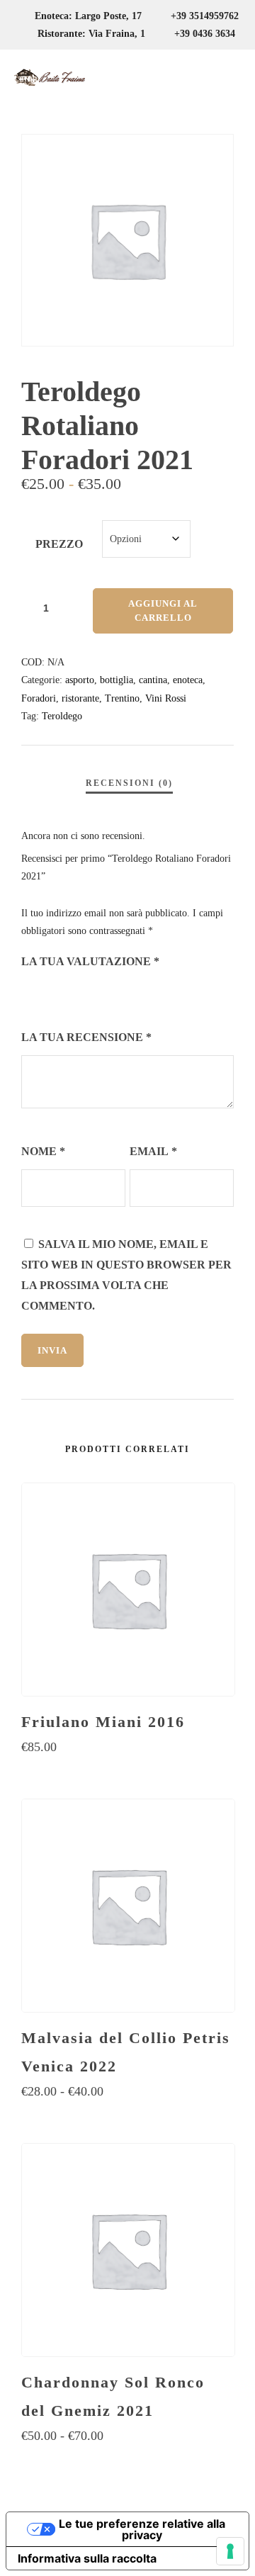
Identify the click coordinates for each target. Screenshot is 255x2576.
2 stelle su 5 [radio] (50, 993)
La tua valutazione (90, 961)
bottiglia (117, 680)
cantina (153, 680)
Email (153, 1151)
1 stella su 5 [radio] (30, 993)
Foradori (39, 698)
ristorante (80, 698)
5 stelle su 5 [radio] (109, 993)
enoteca (188, 680)
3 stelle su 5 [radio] (69, 993)
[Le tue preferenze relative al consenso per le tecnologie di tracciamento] (230, 2551)
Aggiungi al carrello (163, 611)
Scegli (128, 1775)
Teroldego (62, 716)
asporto (80, 680)
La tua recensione (86, 1037)
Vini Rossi (166, 698)
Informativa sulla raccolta (87, 2558)
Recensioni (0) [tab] (129, 783)
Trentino (122, 698)
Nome (43, 1151)
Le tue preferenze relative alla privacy (142, 2529)
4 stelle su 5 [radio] (89, 993)
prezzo (59, 544)
